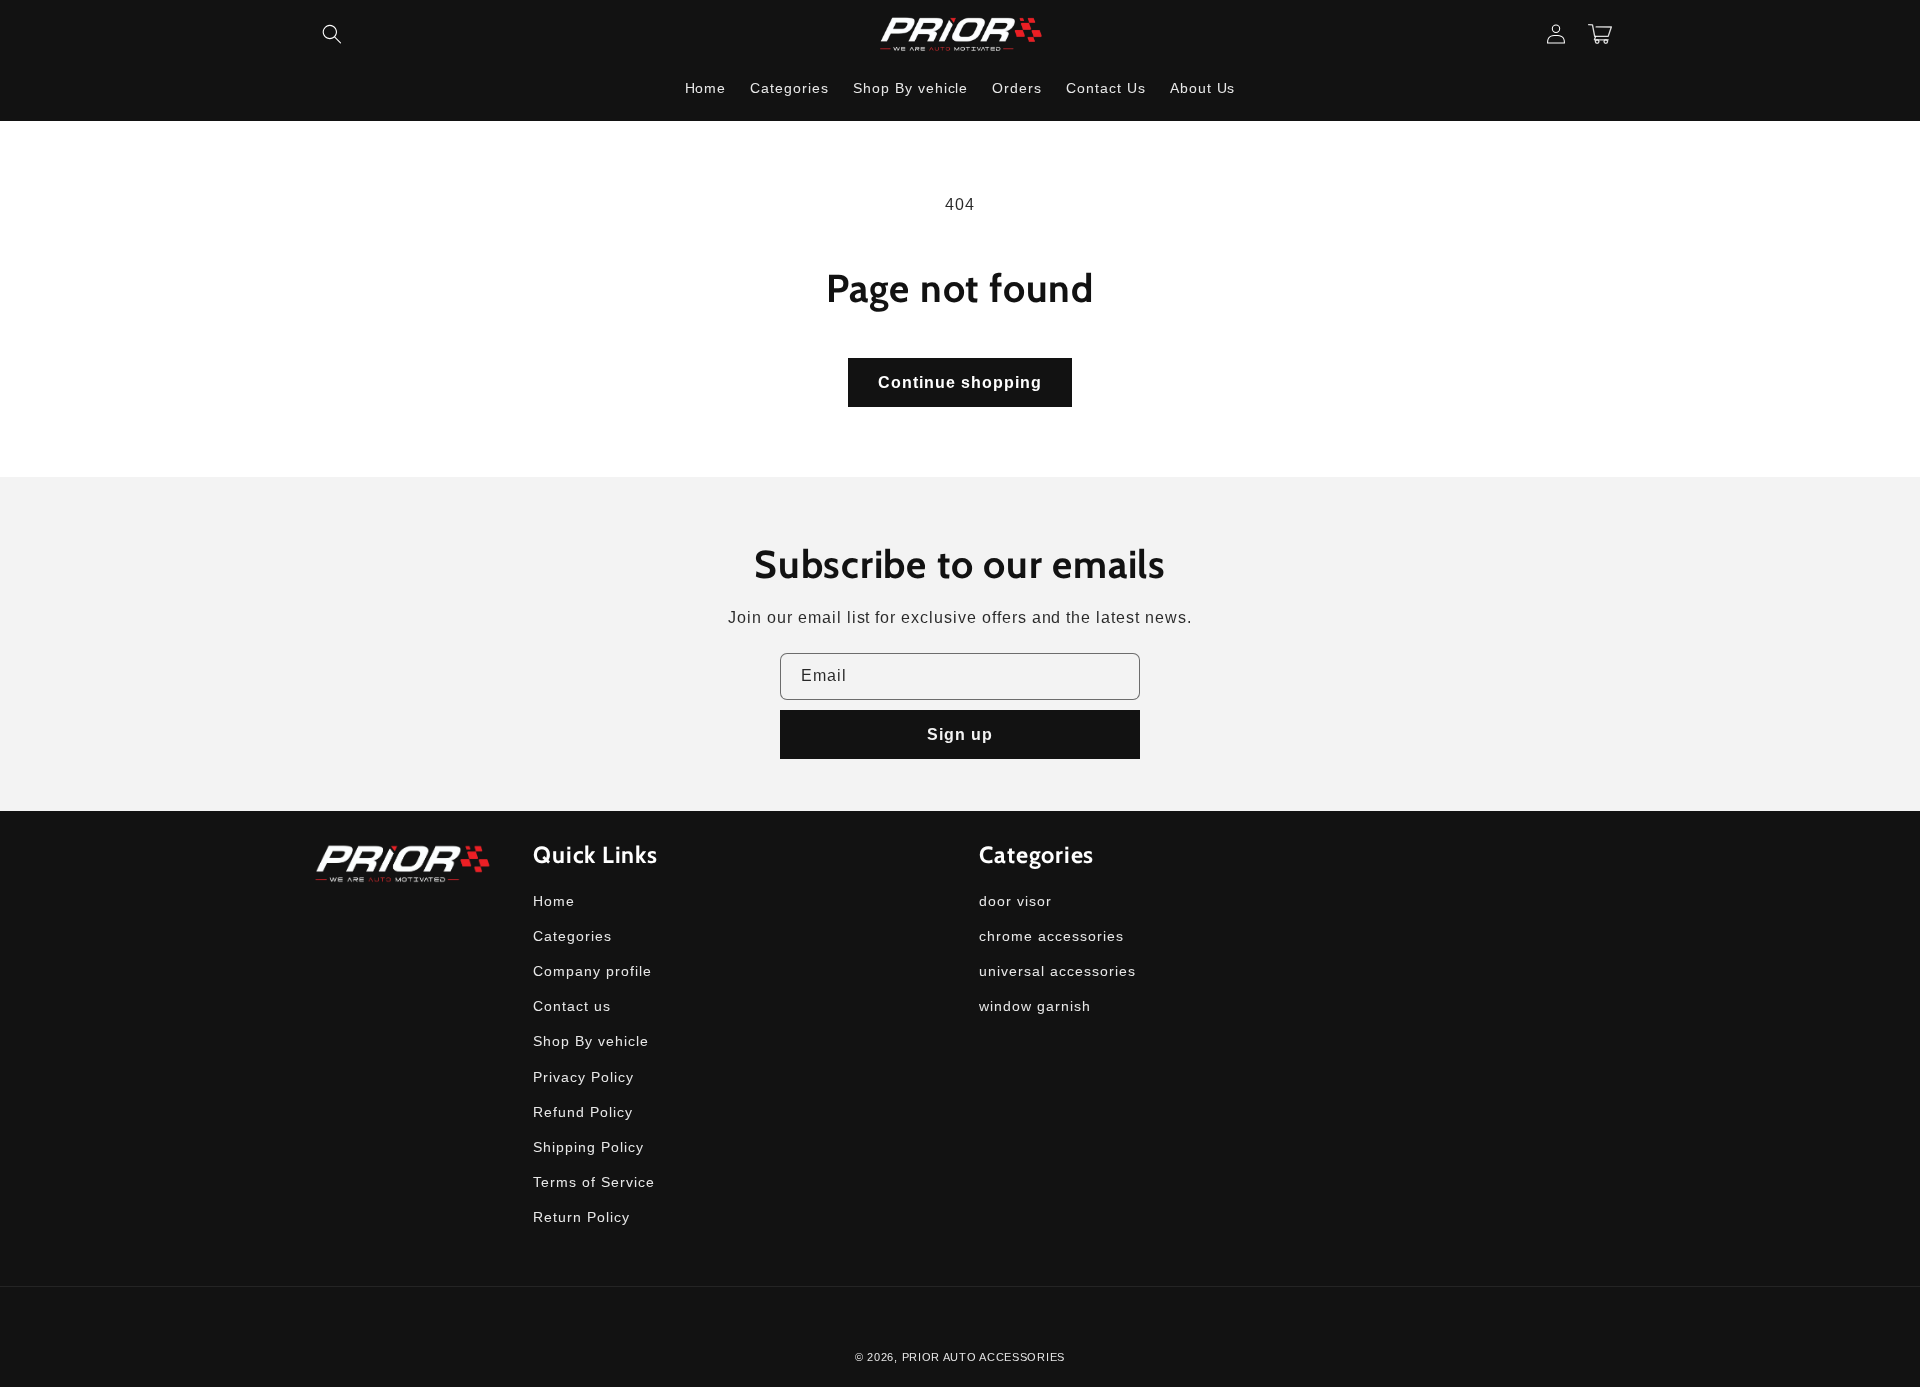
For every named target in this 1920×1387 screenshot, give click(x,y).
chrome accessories (1051, 936)
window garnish (1034, 1006)
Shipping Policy (588, 1147)
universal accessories (1057, 971)
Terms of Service (593, 1182)
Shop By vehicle (590, 1041)
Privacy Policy (583, 1077)
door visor (1015, 901)
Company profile (592, 971)
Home (554, 901)
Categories (572, 936)
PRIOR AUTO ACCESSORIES (983, 1357)
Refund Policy (582, 1112)
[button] (332, 34)
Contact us (572, 1006)
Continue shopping (960, 382)
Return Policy (581, 1217)
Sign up (960, 734)
